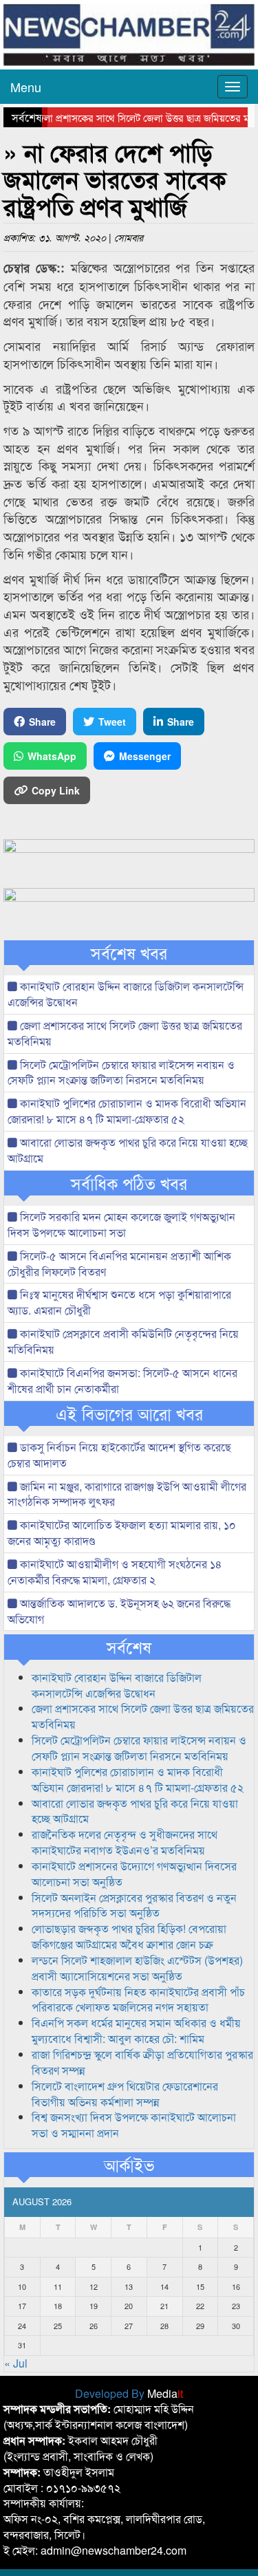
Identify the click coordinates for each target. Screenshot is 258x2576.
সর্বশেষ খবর (129, 953)
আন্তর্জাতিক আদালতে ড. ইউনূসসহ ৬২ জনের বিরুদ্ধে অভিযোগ (119, 1611)
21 (164, 2306)
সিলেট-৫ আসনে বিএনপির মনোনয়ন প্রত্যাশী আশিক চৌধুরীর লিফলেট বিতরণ (119, 1264)
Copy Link (56, 790)
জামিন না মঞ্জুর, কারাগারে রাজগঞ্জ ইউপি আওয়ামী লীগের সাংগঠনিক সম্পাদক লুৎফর (127, 1494)
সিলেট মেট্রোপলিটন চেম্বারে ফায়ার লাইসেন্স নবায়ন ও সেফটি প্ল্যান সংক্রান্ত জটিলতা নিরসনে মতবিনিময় (121, 1072)
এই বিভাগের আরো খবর (129, 1414)
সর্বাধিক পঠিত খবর (129, 1183)
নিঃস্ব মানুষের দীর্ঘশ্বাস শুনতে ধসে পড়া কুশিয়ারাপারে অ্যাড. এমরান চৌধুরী (119, 1302)
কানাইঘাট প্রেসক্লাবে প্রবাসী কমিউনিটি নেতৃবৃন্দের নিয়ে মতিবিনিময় (123, 1341)
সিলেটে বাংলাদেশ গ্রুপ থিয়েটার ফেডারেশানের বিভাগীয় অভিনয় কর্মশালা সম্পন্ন (125, 2094)
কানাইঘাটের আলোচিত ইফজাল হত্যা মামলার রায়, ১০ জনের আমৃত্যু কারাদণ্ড (122, 1533)
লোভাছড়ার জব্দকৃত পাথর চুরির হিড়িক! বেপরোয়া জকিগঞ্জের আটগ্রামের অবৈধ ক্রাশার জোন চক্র (129, 1936)
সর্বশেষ (129, 1647)
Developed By (129, 2393)
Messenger (145, 756)
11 (58, 2286)
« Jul (16, 2363)
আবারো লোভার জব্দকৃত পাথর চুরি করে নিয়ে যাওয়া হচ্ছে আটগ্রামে (128, 1150)
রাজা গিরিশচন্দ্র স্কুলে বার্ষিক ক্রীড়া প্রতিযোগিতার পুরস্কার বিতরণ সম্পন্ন (142, 2062)
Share (42, 722)
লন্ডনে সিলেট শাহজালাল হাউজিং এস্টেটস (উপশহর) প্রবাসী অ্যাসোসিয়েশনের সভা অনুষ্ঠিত (137, 1968)
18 (58, 2306)
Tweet (112, 722)
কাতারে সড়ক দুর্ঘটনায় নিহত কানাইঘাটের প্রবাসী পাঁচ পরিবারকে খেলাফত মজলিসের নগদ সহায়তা (138, 2000)
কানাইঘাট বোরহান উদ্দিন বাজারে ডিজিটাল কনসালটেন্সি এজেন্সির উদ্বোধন (126, 994)
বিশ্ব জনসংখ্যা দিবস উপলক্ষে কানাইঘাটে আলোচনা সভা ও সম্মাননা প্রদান (134, 2125)
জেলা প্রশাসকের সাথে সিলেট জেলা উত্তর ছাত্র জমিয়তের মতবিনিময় (125, 1033)
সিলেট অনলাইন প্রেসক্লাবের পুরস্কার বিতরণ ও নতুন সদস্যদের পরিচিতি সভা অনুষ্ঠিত (134, 1905)
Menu (26, 87)
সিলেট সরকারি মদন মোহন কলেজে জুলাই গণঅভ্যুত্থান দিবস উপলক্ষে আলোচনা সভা (121, 1224)
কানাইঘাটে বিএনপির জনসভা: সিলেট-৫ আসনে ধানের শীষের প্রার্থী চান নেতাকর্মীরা (122, 1381)
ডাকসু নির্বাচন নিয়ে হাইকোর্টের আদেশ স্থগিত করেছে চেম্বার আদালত (119, 1455)
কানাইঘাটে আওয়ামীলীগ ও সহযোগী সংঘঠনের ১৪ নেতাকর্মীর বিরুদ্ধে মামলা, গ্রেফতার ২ (115, 1572)
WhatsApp (52, 756)
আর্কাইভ (129, 2165)
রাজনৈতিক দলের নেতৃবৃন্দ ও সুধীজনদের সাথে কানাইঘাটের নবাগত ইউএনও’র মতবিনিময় (125, 1842)
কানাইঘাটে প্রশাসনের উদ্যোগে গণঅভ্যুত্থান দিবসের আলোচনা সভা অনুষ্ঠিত (134, 1874)
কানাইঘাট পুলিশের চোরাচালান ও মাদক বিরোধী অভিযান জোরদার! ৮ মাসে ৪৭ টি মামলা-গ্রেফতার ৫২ (127, 1111)
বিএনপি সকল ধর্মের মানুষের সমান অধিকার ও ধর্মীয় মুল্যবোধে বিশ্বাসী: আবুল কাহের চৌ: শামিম (136, 2031)
